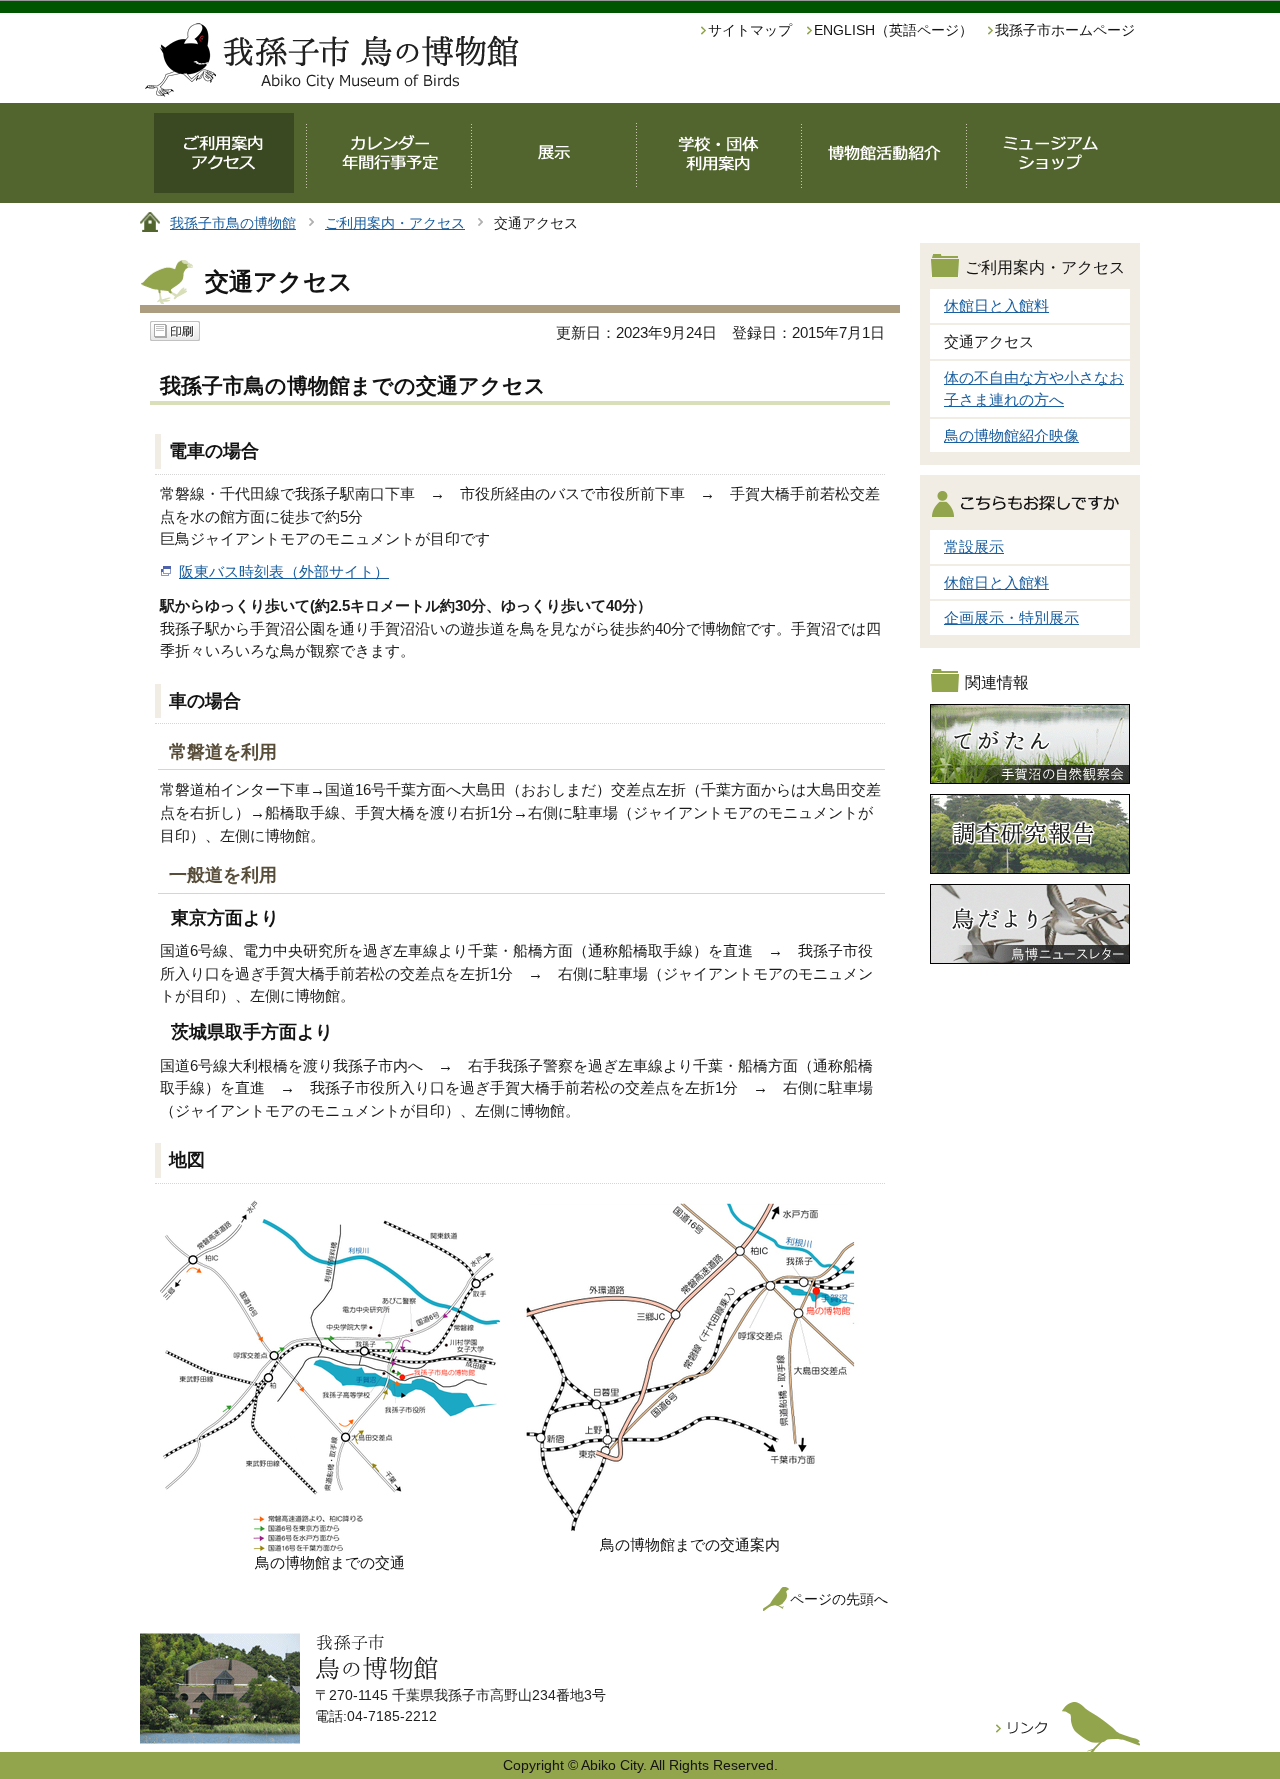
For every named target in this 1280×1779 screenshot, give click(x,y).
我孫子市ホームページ (1065, 30)
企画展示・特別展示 (1011, 617)
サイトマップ (750, 30)
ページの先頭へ (839, 1599)
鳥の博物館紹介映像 (1011, 435)
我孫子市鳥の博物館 (233, 223)
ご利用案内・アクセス (395, 223)
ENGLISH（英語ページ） (893, 30)
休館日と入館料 (996, 305)
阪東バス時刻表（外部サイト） (284, 571)
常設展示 (974, 546)
